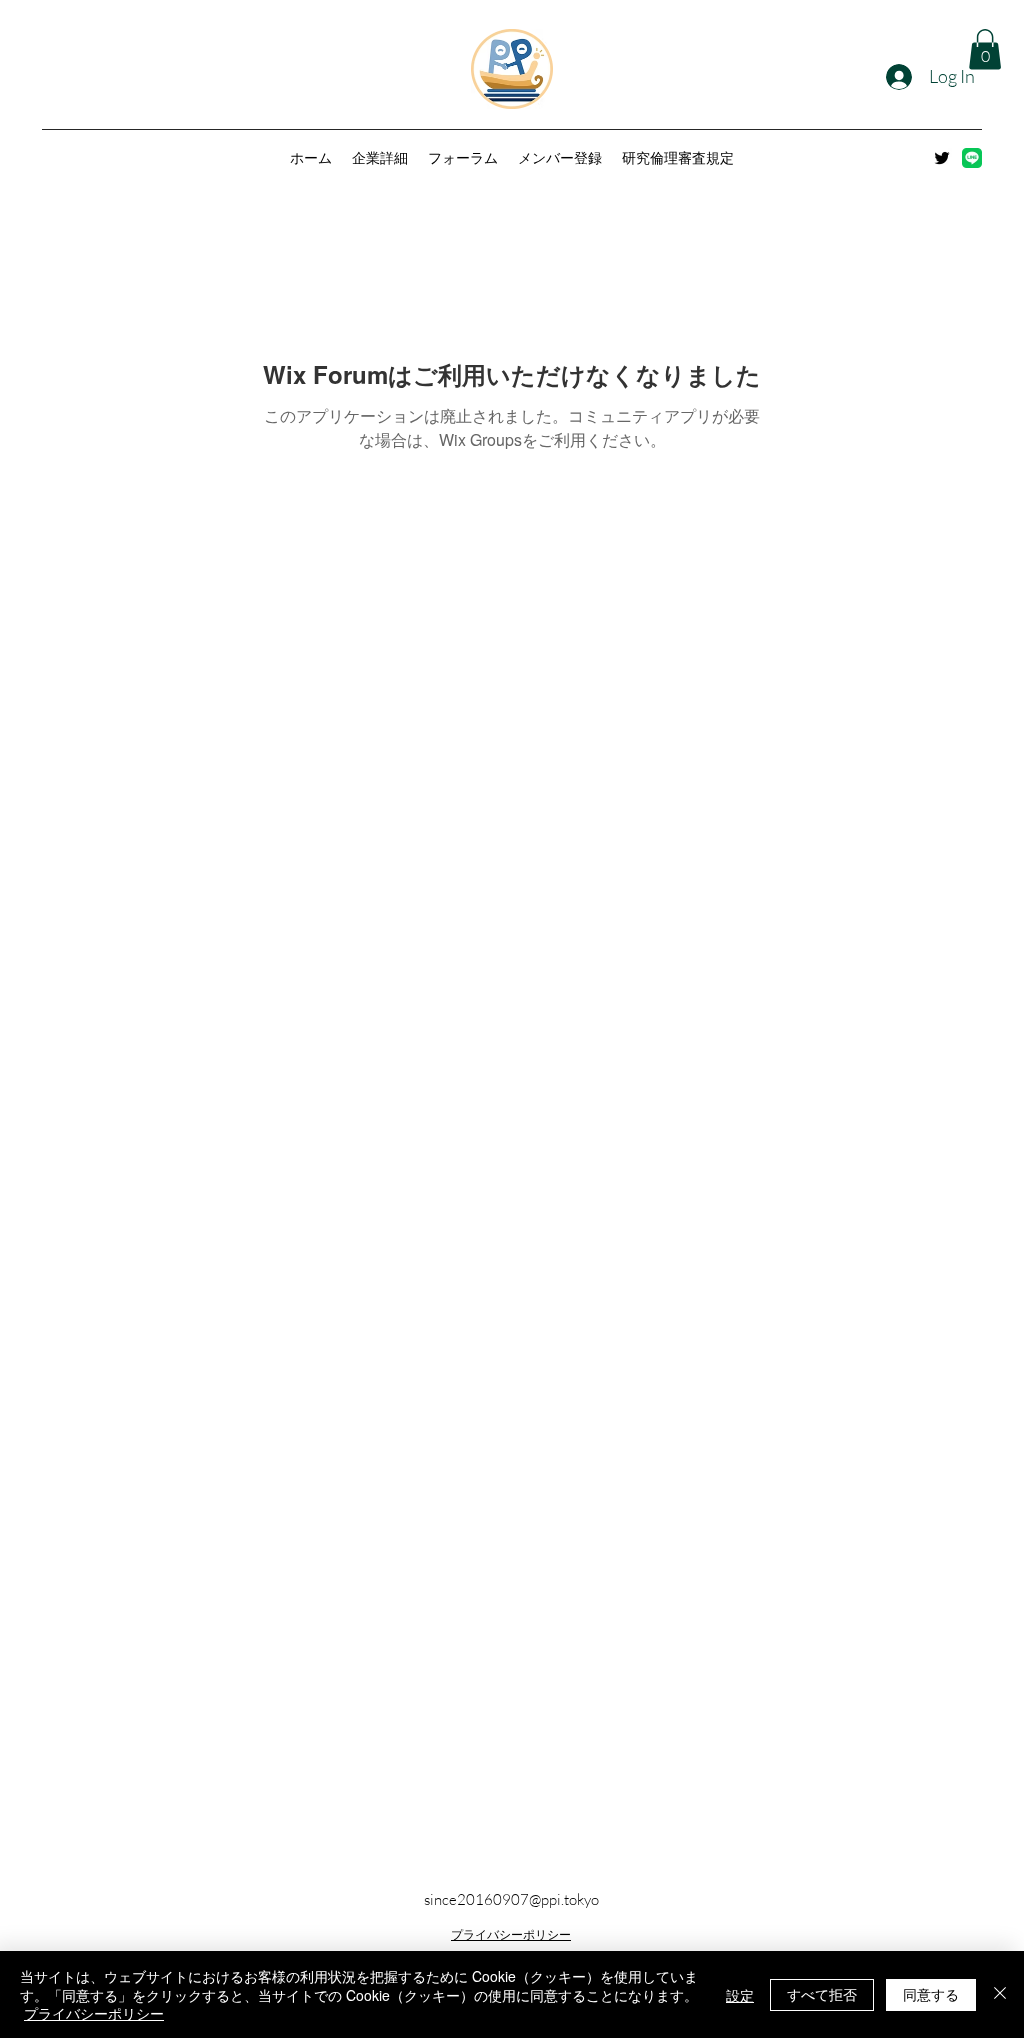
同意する (931, 1994)
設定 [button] (740, 1995)
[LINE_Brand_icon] (972, 158)
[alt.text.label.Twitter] (942, 158)
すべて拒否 (822, 1994)
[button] (985, 49)
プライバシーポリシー (511, 1934)
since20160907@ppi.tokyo (511, 1899)
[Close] (1000, 1994)
